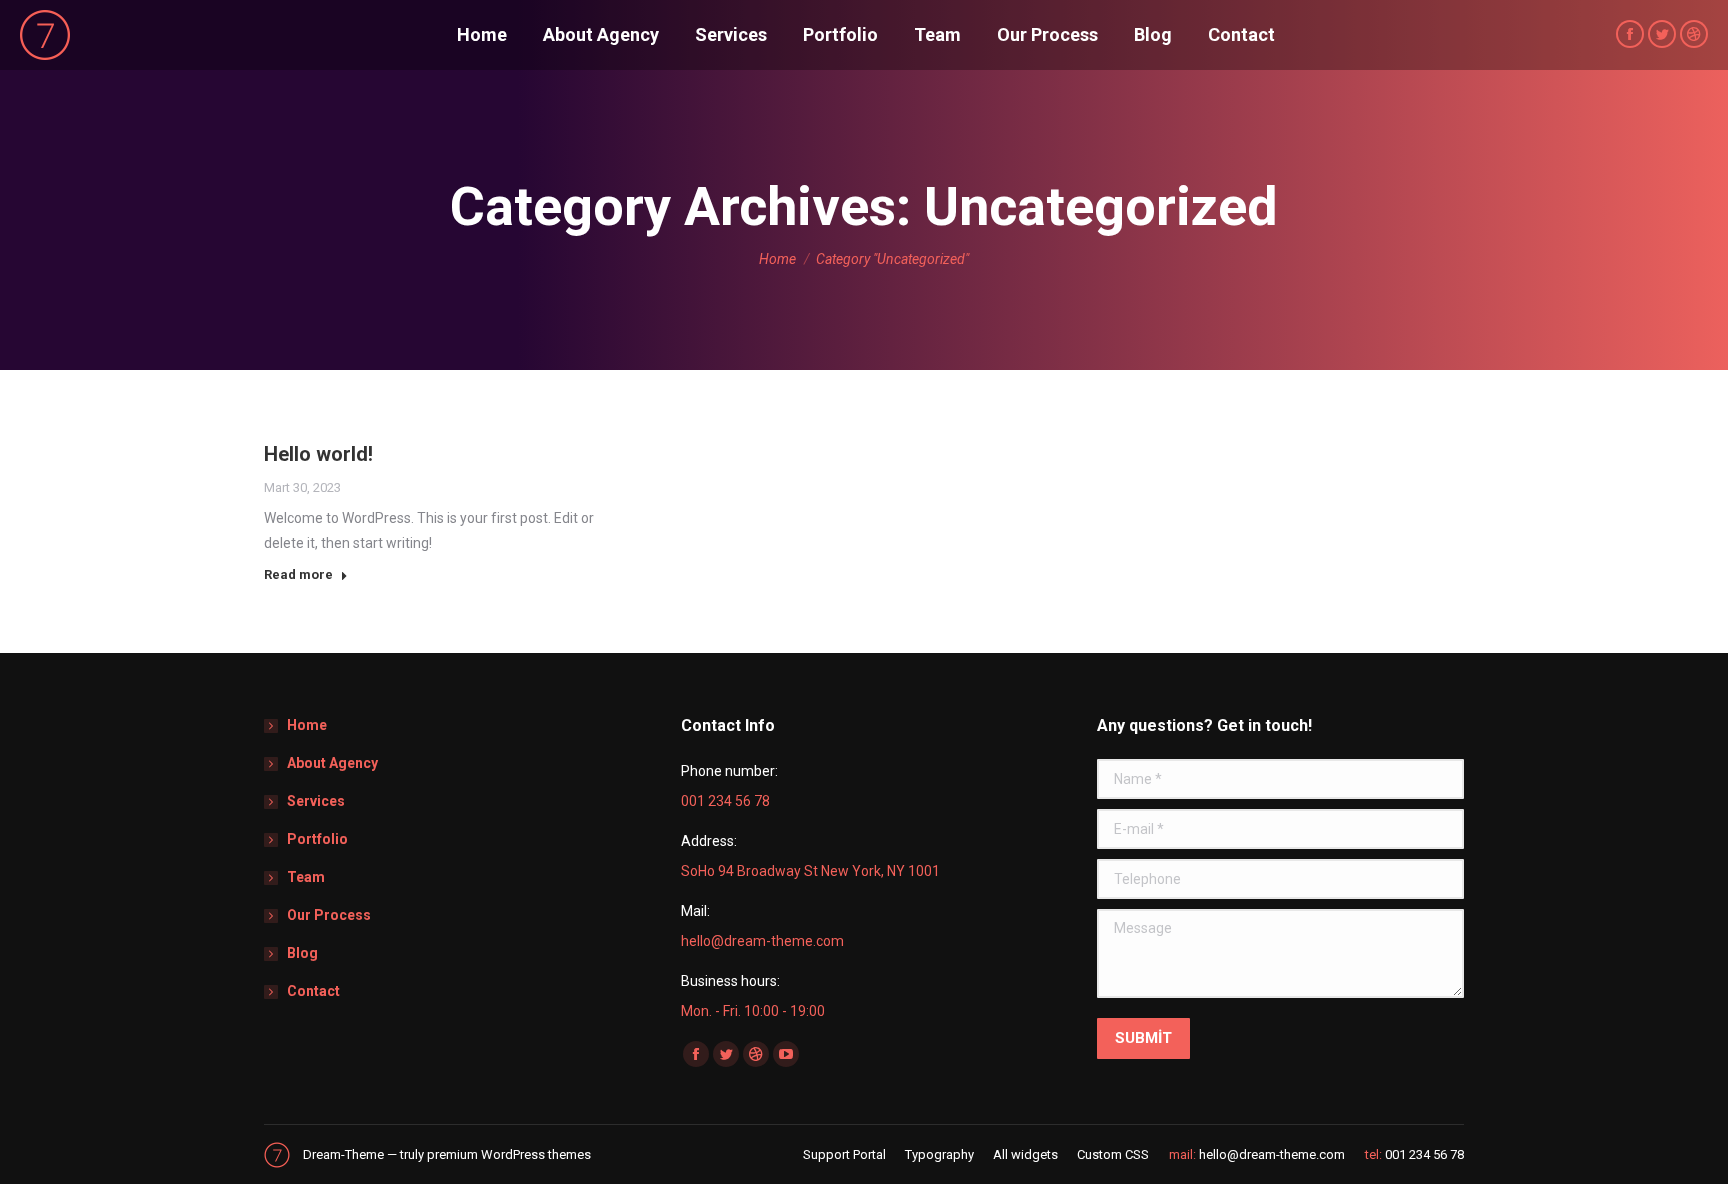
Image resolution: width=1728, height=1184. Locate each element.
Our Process (329, 915)
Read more (298, 574)
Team (306, 877)
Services (316, 801)
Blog (302, 953)
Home (307, 725)
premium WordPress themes (509, 1154)
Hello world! (318, 454)
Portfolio (317, 839)
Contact (313, 991)
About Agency (332, 763)
